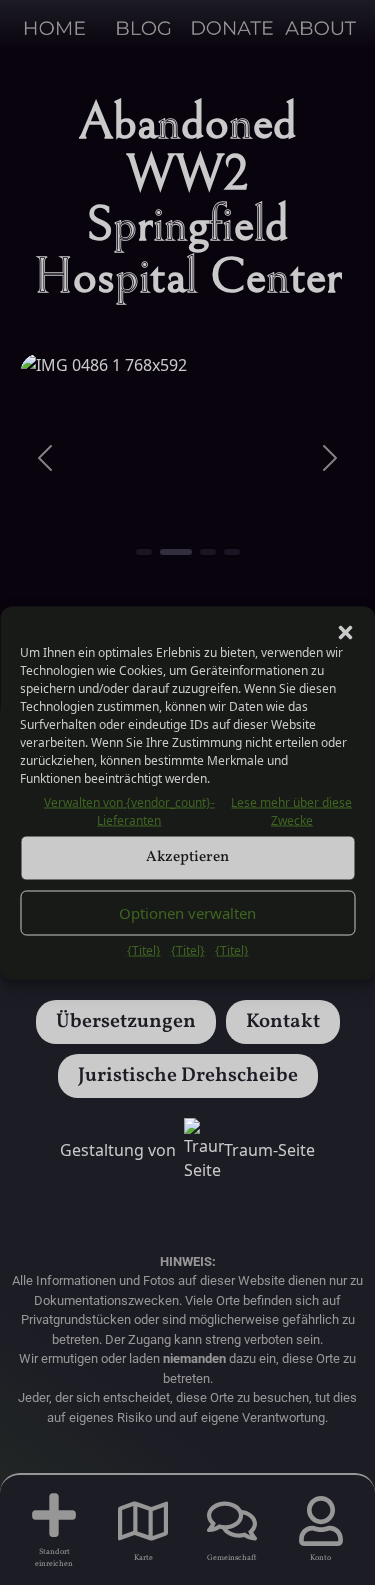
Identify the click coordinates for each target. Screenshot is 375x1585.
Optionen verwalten (187, 913)
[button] (345, 631)
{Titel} (144, 949)
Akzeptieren (187, 857)
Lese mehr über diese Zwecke (291, 810)
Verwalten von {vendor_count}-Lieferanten (129, 810)
